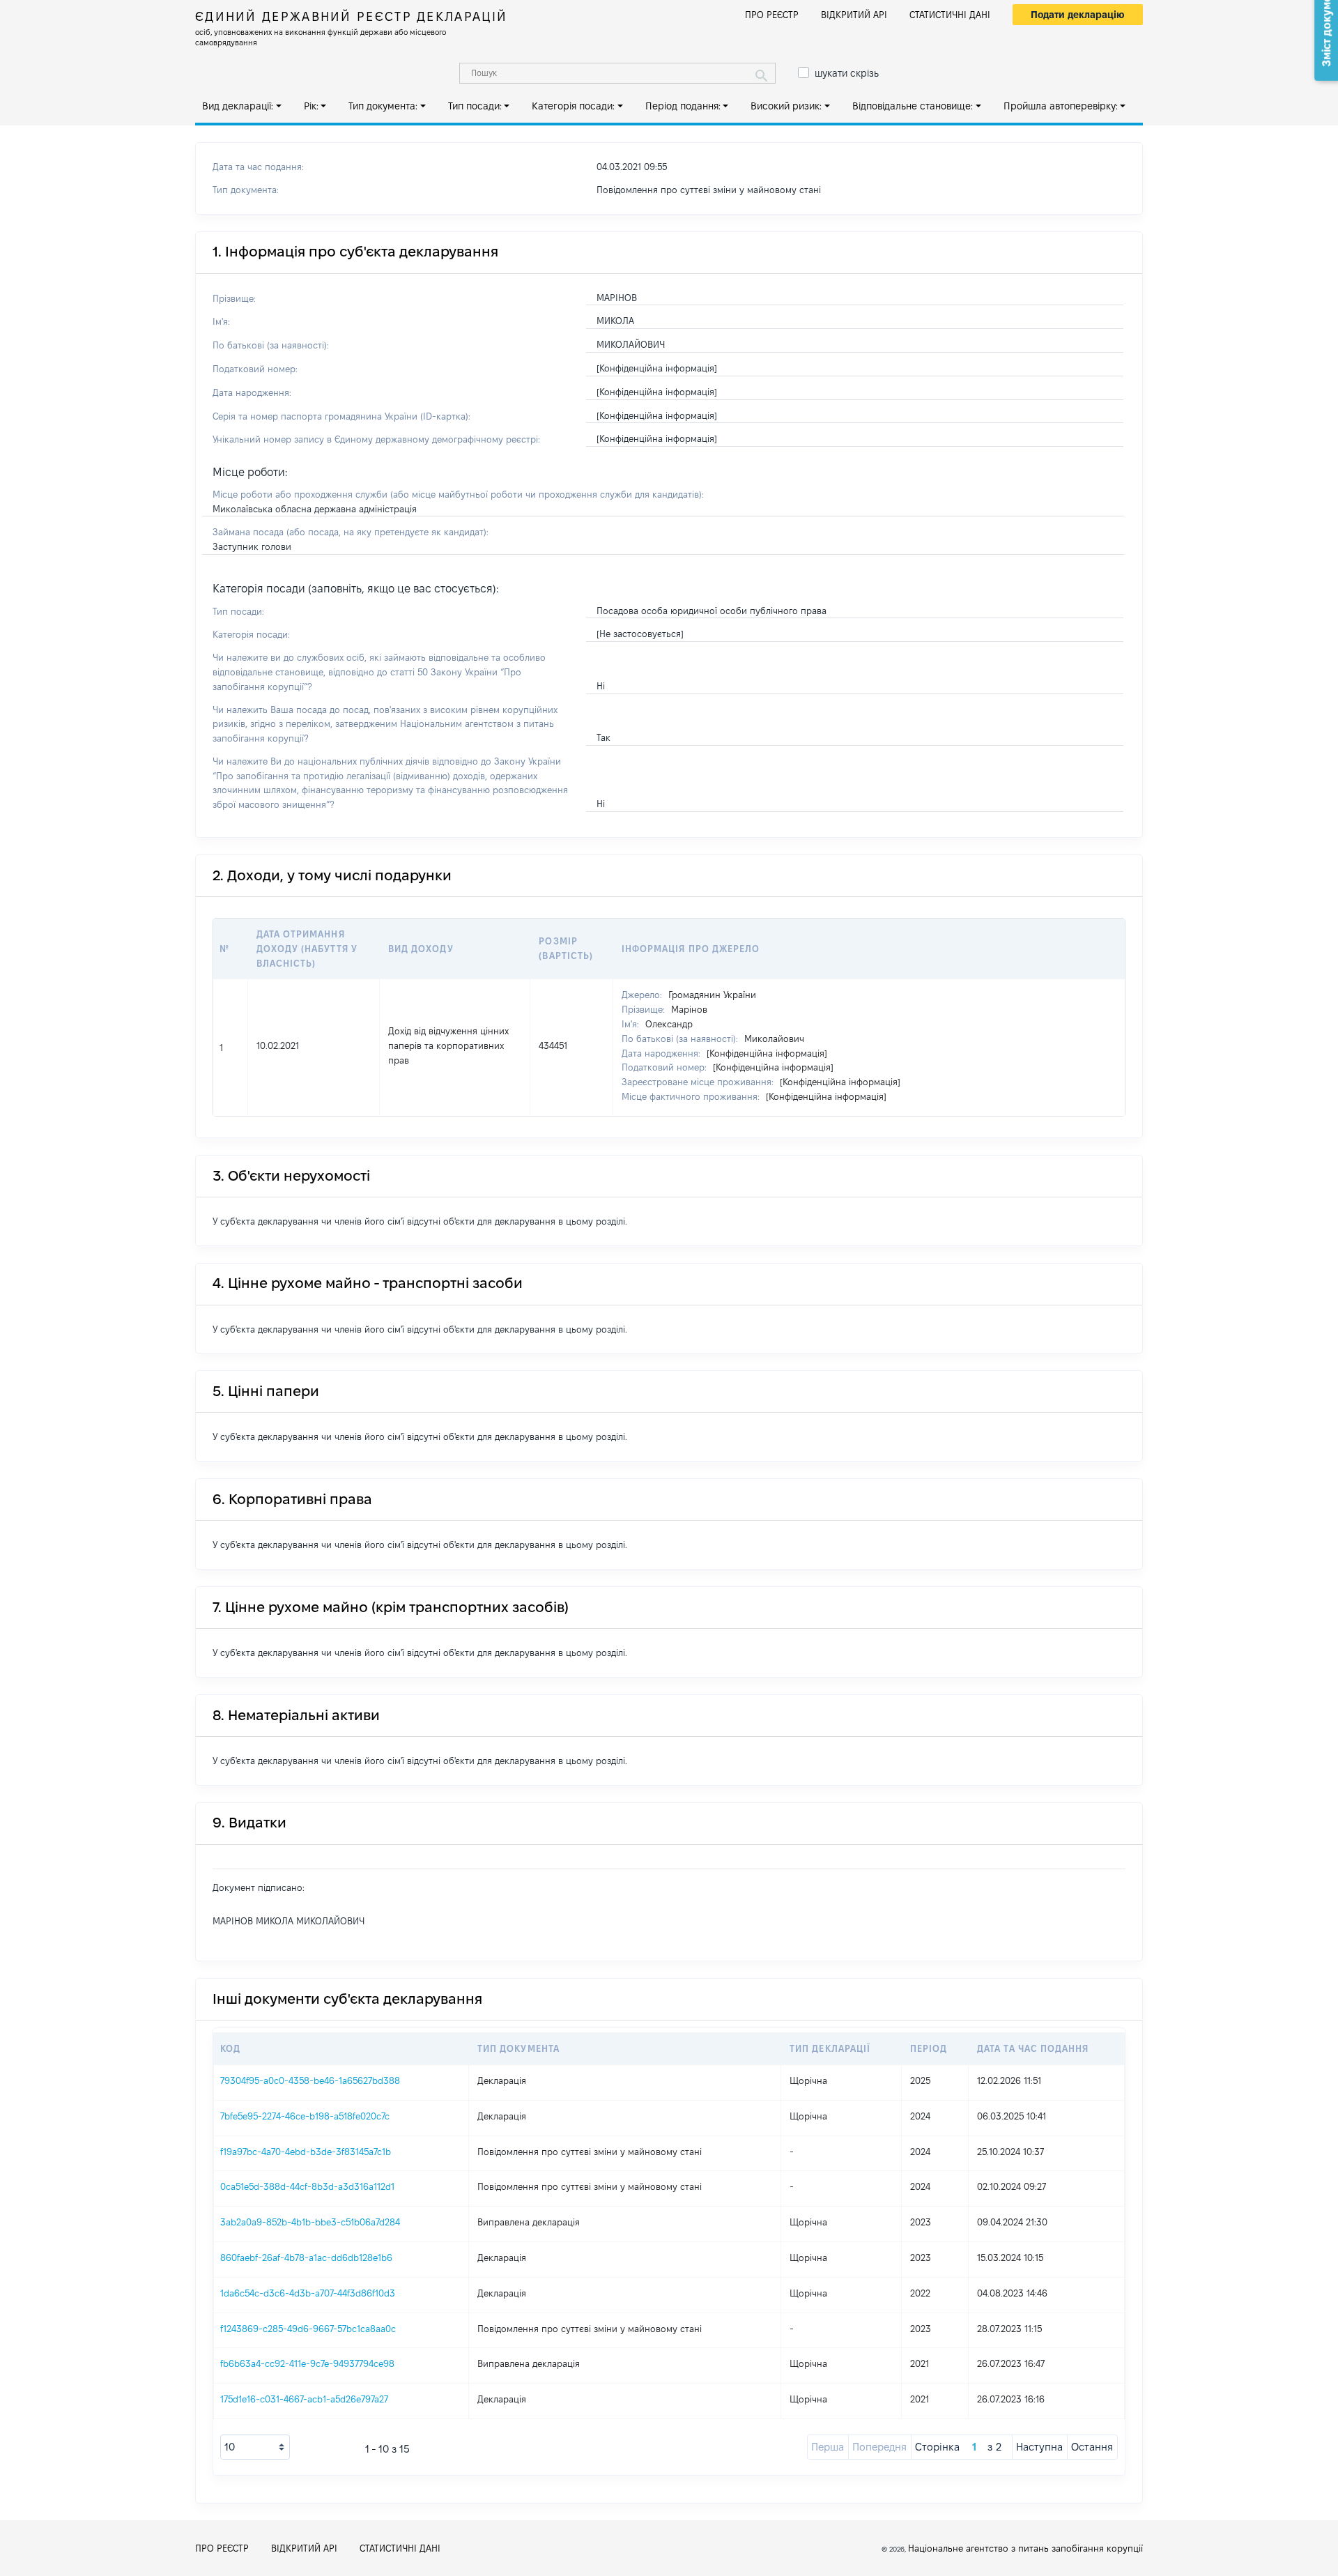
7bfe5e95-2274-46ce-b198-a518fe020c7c (305, 2116)
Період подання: (683, 106)
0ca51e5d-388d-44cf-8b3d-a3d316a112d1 (307, 2186)
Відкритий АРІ (854, 15)
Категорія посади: (573, 106)
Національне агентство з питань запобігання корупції (1025, 2548)
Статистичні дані (950, 15)
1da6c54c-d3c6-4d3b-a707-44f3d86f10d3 (308, 2293)
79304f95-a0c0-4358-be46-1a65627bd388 (310, 2080)
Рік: (311, 106)
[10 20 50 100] (255, 2447)
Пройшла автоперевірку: (1061, 106)
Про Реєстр (772, 15)
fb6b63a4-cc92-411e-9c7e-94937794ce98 (307, 2363)
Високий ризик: (786, 106)
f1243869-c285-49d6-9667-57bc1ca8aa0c (308, 2329)
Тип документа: (383, 106)
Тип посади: (475, 106)
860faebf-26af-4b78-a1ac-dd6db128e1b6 (306, 2257)
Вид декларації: (238, 106)
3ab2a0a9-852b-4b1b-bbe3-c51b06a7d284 (310, 2222)
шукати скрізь (847, 73)
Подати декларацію (1078, 15)
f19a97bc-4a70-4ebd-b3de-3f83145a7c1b (306, 2152)
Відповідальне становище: (913, 106)
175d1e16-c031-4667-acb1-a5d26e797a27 (304, 2399)
